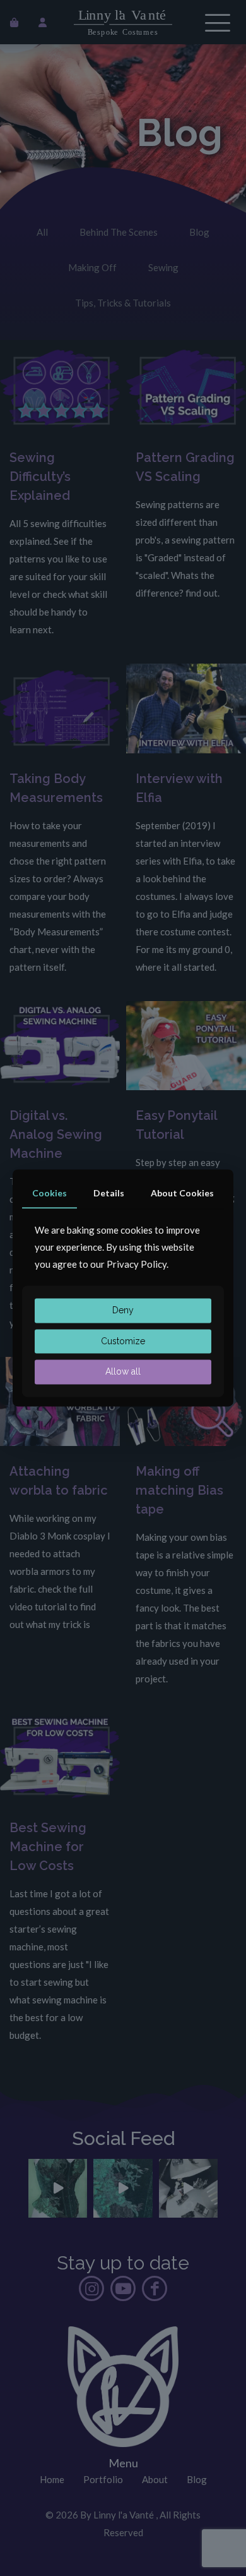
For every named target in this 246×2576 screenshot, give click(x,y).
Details (109, 1193)
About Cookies (182, 1193)
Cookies (50, 1193)
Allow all (123, 1372)
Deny (123, 1310)
